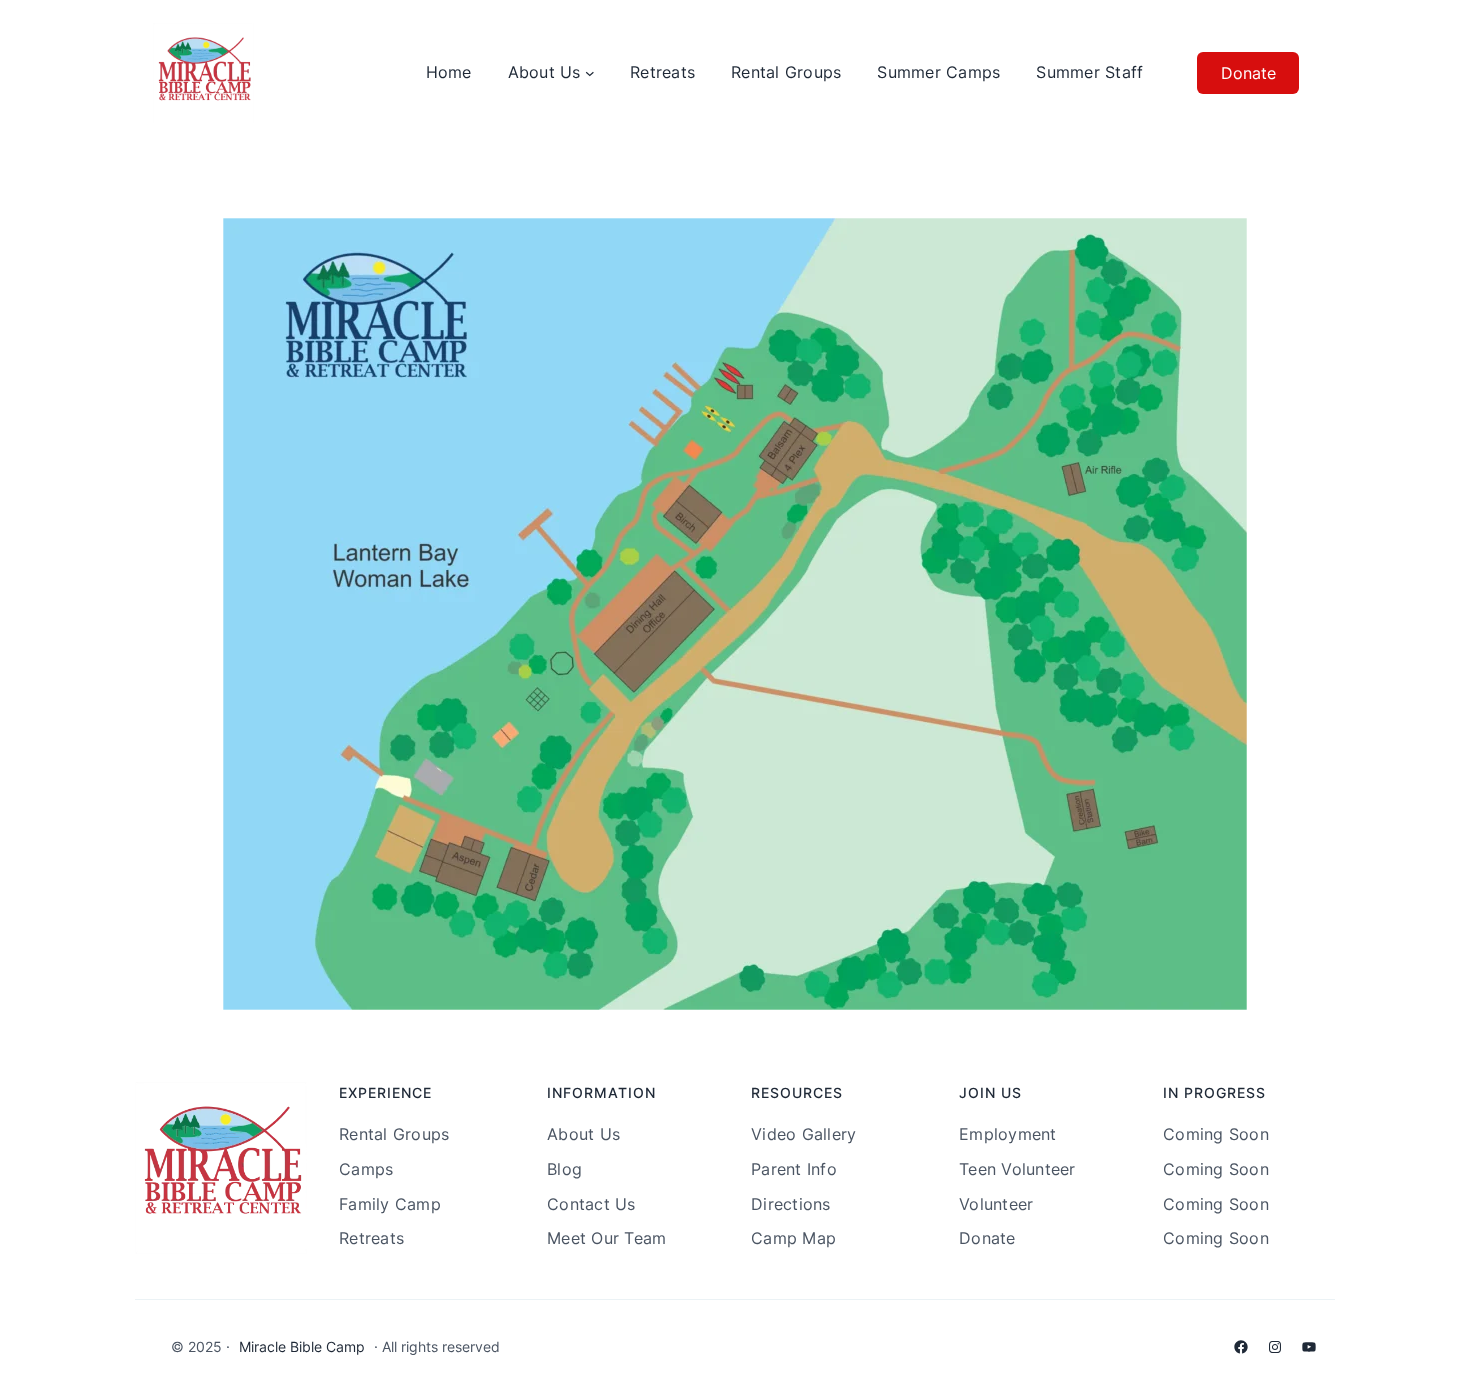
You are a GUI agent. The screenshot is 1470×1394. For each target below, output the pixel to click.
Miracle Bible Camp (302, 1346)
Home (449, 72)
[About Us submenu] (590, 73)
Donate (1248, 73)
